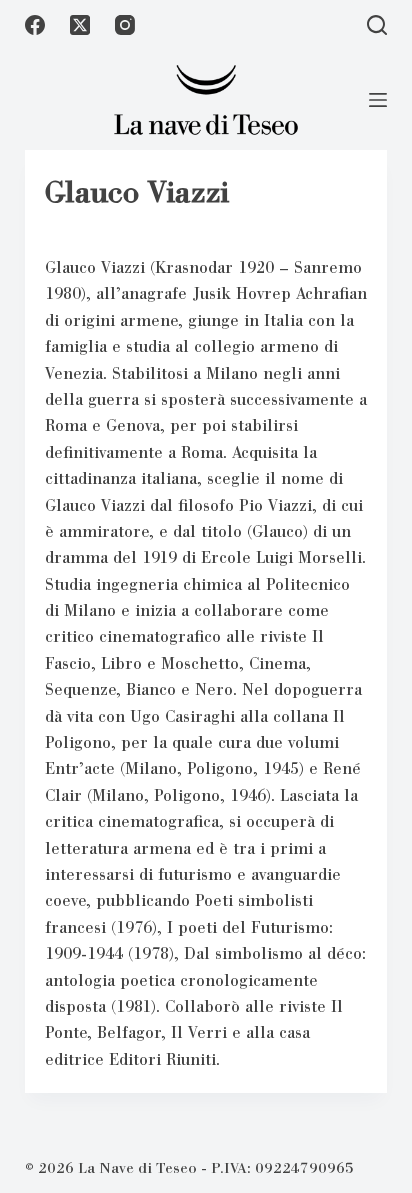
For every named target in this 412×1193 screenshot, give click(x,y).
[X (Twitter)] (80, 25)
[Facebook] (35, 25)
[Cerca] (377, 25)
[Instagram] (125, 25)
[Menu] (378, 100)
